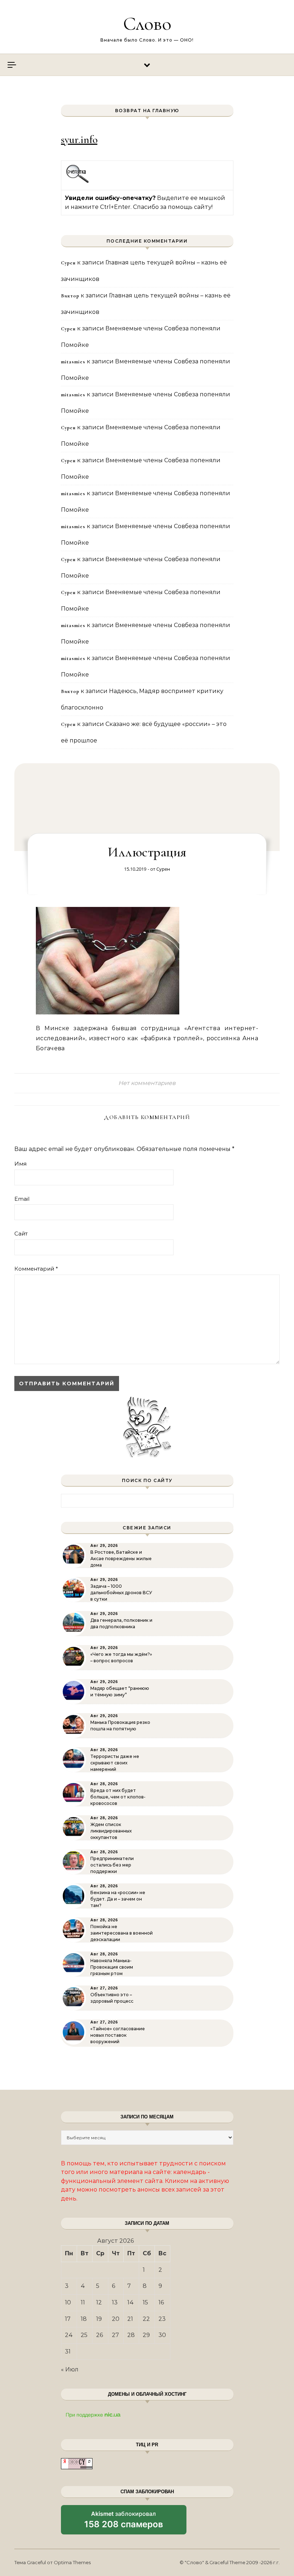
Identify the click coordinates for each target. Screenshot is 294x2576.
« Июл (70, 2369)
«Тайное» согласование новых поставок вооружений (118, 2035)
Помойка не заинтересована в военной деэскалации (122, 1933)
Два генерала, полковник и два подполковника (121, 1623)
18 (84, 2319)
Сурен (163, 869)
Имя (20, 1164)
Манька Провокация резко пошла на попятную (120, 1726)
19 (99, 2319)
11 (83, 2302)
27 (115, 2335)
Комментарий (36, 1269)
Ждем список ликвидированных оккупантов (111, 1831)
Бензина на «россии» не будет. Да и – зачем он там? (118, 1899)
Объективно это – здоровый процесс (112, 1998)
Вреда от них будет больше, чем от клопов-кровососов (118, 1797)
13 (115, 2302)
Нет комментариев (147, 1083)
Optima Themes (72, 2562)
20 (116, 2319)
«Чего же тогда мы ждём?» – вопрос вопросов (121, 1657)
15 (145, 2302)
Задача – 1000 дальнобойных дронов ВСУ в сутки (121, 1593)
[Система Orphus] (78, 182)
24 (69, 2335)
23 (162, 2319)
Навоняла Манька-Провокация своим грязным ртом (112, 1967)
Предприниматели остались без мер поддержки (112, 1865)
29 (146, 2335)
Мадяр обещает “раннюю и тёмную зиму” (120, 1691)
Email (22, 1199)
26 (99, 2335)
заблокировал (124, 2522)
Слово (147, 23)
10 (68, 2302)
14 (131, 2302)
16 (161, 2302)
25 (84, 2335)
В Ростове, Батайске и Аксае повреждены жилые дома (121, 1559)
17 (68, 2319)
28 (131, 2335)
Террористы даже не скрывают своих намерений (115, 1763)
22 (146, 2319)
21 (130, 2319)
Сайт (21, 1234)
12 (99, 2302)
